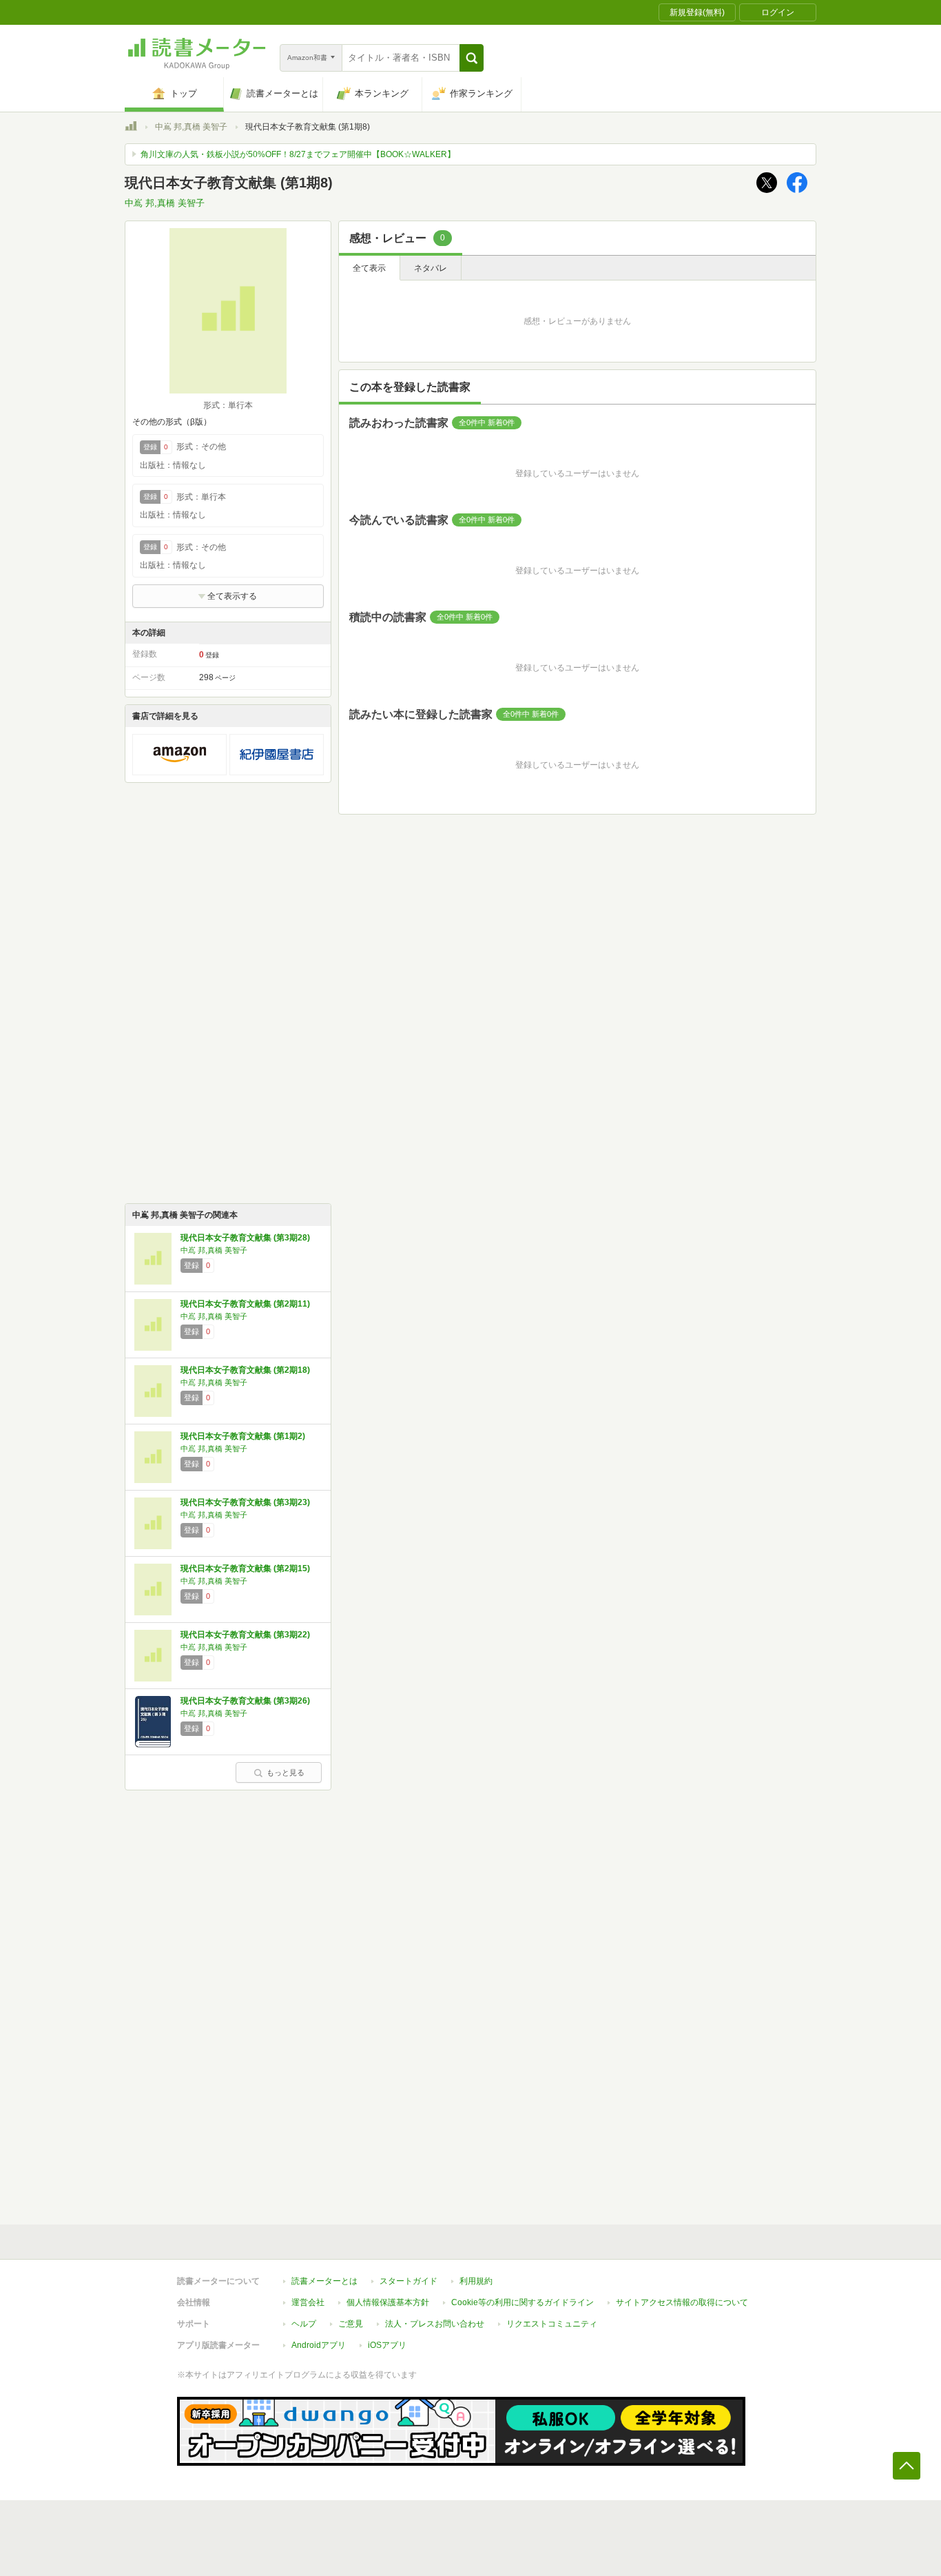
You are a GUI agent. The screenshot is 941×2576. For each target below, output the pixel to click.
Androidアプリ (319, 2345)
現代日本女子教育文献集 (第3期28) (245, 1238)
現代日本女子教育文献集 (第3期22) (245, 1635)
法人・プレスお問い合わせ (435, 2324)
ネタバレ (431, 268)
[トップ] (131, 128)
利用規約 (476, 2281)
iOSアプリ (387, 2345)
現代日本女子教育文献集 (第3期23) (245, 1502)
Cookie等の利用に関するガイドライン (523, 2302)
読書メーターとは (324, 2281)
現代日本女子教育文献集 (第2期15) (245, 1568)
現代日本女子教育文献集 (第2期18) (245, 1370)
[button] (472, 58)
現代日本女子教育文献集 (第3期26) (245, 1701)
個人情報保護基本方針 (388, 2302)
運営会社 (308, 2302)
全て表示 (369, 268)
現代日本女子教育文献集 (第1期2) (243, 1436)
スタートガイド (409, 2281)
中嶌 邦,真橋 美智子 (191, 127)
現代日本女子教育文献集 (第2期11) (245, 1304)
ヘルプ (304, 2324)
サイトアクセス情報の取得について (682, 2302)
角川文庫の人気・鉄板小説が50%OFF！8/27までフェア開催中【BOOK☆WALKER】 (298, 154)
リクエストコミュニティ (552, 2324)
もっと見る (286, 1772)
